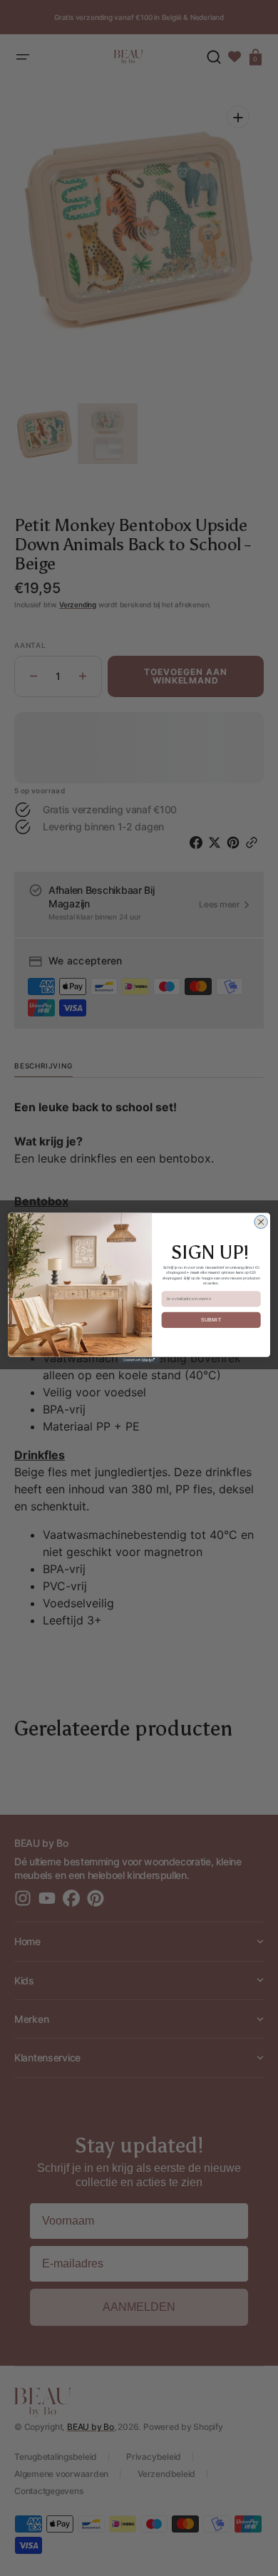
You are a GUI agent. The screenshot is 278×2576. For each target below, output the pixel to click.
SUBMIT (211, 1320)
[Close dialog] (261, 1222)
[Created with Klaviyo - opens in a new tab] (139, 1360)
